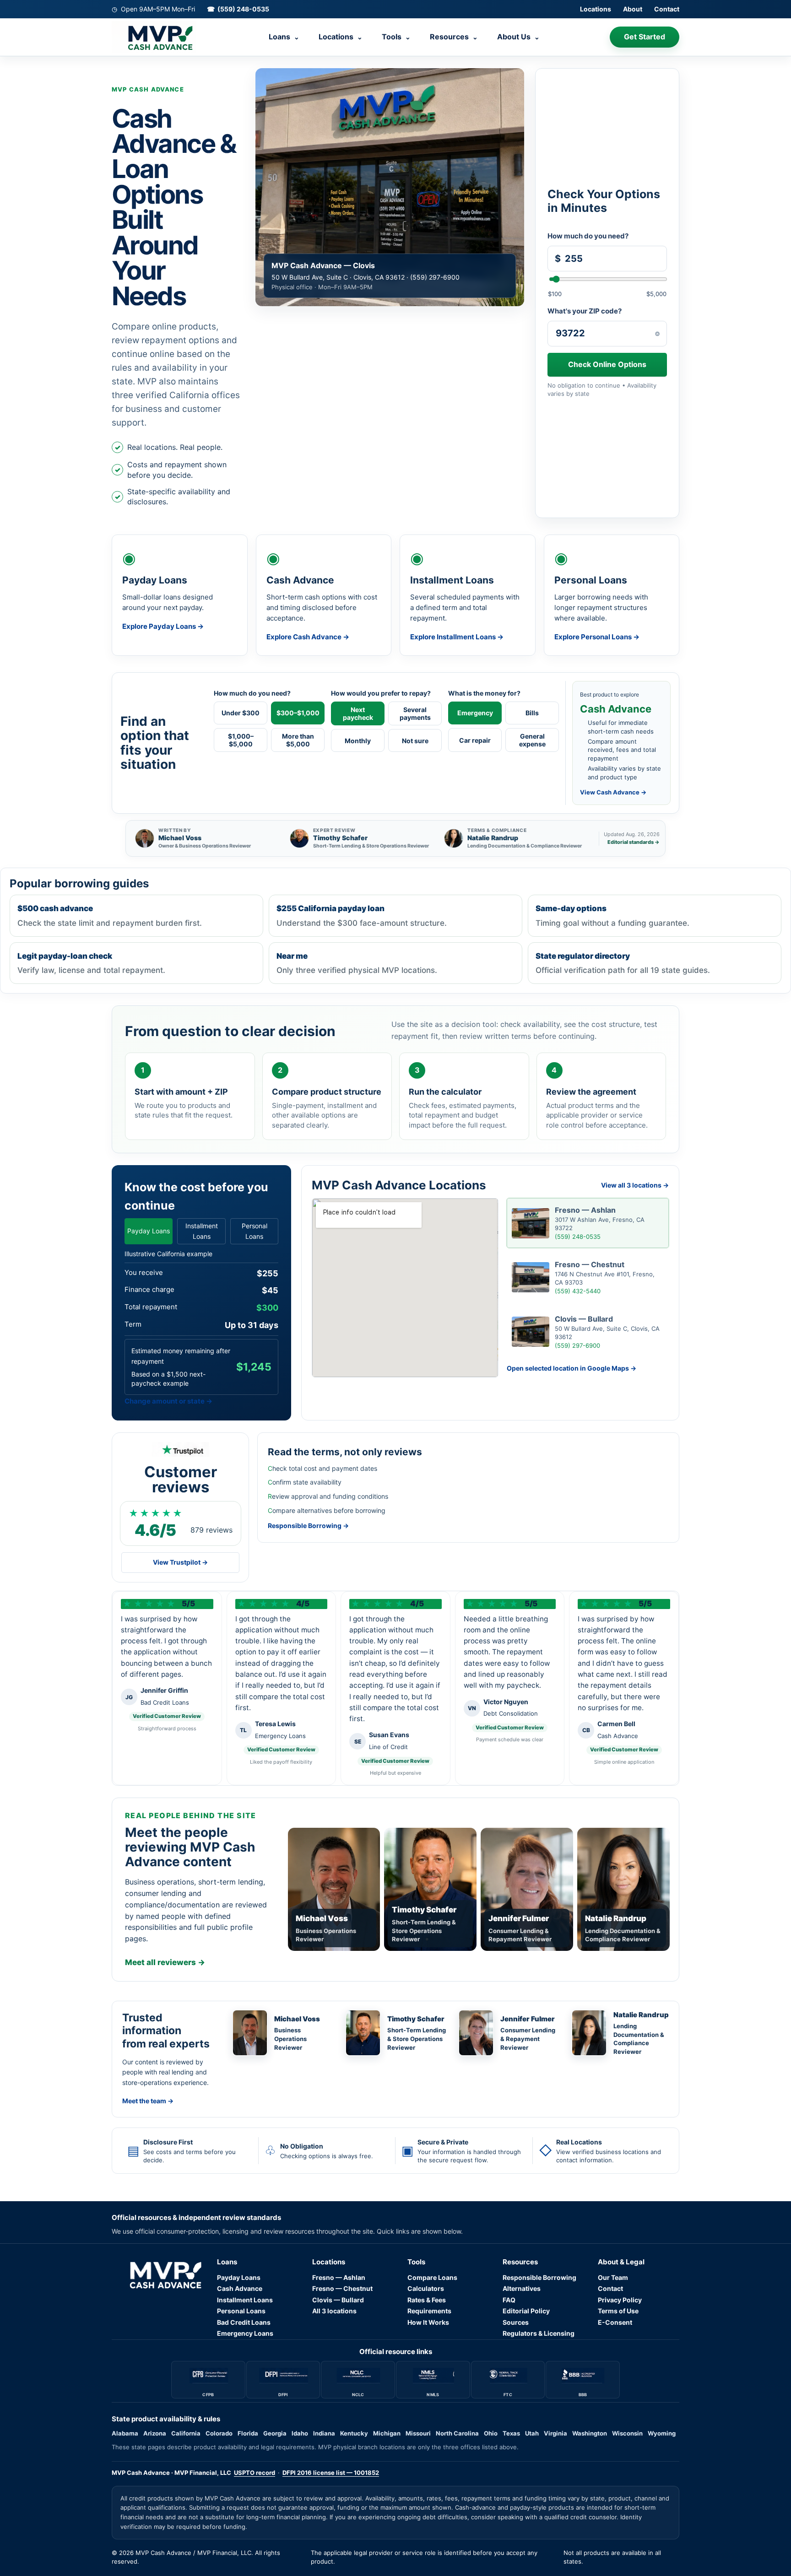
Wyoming (662, 2433)
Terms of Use (618, 2311)
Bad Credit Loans (244, 2322)
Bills (532, 713)
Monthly (358, 741)
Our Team (613, 2277)
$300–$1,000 (298, 713)
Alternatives (522, 2288)
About (633, 9)
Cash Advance (240, 2288)
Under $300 (241, 713)
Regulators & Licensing (539, 2333)
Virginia (555, 2433)
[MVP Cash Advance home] (155, 37)
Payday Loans (149, 1231)
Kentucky (354, 2433)
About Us (518, 37)
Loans (284, 37)
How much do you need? (588, 236)
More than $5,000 (298, 740)
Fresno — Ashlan (339, 2277)
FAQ (509, 2300)
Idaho (300, 2433)
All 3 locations (334, 2311)
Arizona (155, 2433)
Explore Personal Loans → (597, 637)
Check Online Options (607, 364)
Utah (532, 2433)
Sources (516, 2322)
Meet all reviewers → (165, 1962)
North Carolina (457, 2433)
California (186, 2433)
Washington (590, 2433)
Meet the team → (148, 2101)
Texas (511, 2433)
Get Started (645, 37)
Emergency (475, 713)
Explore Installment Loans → (457, 637)
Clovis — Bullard (338, 2300)
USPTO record (255, 2473)
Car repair (475, 740)
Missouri (418, 2433)
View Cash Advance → (613, 792)
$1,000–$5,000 (241, 740)
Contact (667, 9)
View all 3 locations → (635, 1185)
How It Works (428, 2322)
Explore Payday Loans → (163, 626)
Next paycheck (358, 713)
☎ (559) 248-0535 (238, 9)
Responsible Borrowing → (308, 1526)
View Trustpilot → (180, 1562)
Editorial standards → (634, 842)
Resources (454, 37)
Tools (396, 37)
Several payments (415, 713)
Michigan (387, 2433)
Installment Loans (202, 1231)
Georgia (275, 2433)
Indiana (324, 2433)
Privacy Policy (620, 2300)
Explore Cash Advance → (308, 637)
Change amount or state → (168, 1401)
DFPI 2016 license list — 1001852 (331, 2473)
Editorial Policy (526, 2311)
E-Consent (615, 2322)
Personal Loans (255, 1231)
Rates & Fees (427, 2300)
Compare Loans (432, 2277)
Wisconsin (627, 2433)
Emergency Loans (245, 2333)
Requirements (429, 2311)
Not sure (415, 741)
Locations (596, 9)
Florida (248, 2433)
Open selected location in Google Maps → (572, 1368)
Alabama (125, 2433)
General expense (532, 740)
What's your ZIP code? (585, 311)
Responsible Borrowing (539, 2277)
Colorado (219, 2433)
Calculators (426, 2288)
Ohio (491, 2433)
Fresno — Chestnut (342, 2288)
